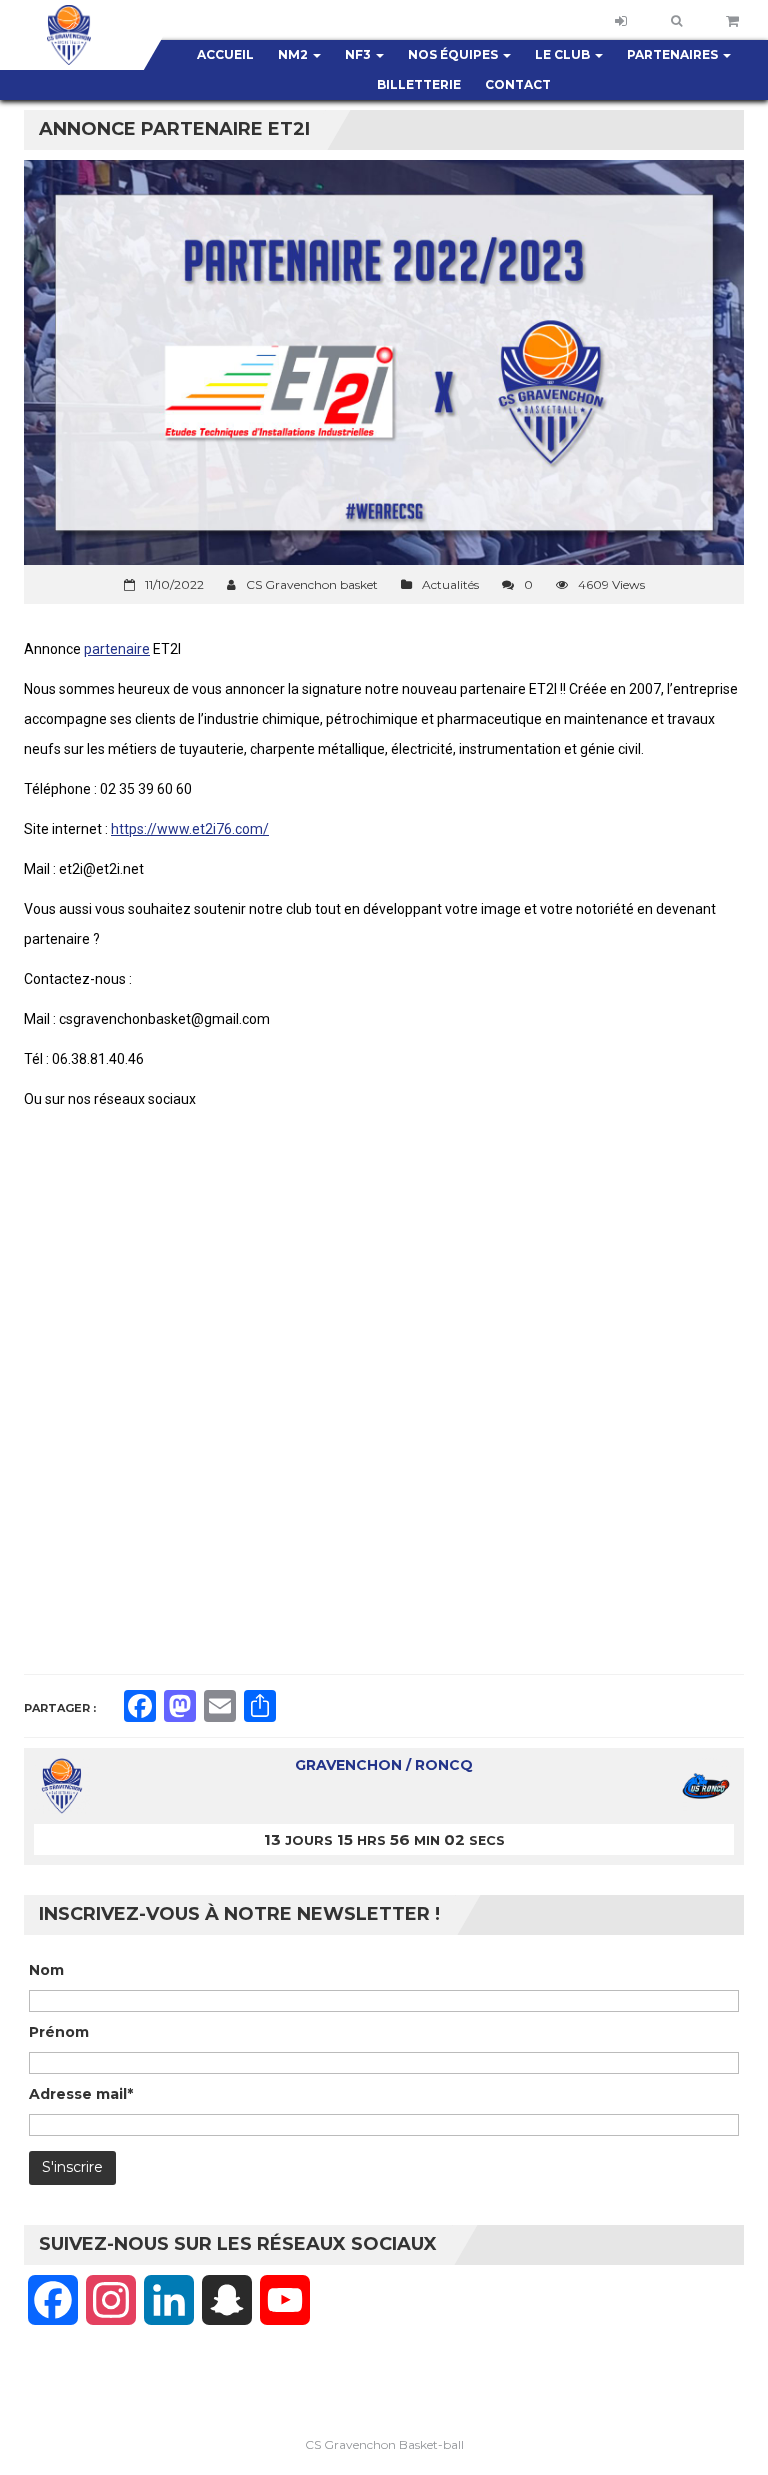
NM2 (294, 54)
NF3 (359, 54)
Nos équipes (454, 54)
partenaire (117, 649)
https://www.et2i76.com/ (190, 829)
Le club (564, 54)
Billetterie (419, 84)
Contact (518, 84)
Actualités (450, 584)
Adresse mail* (81, 2094)
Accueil (225, 54)
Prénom (59, 2032)
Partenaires (674, 54)
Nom (46, 1970)
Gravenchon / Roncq (384, 1765)
